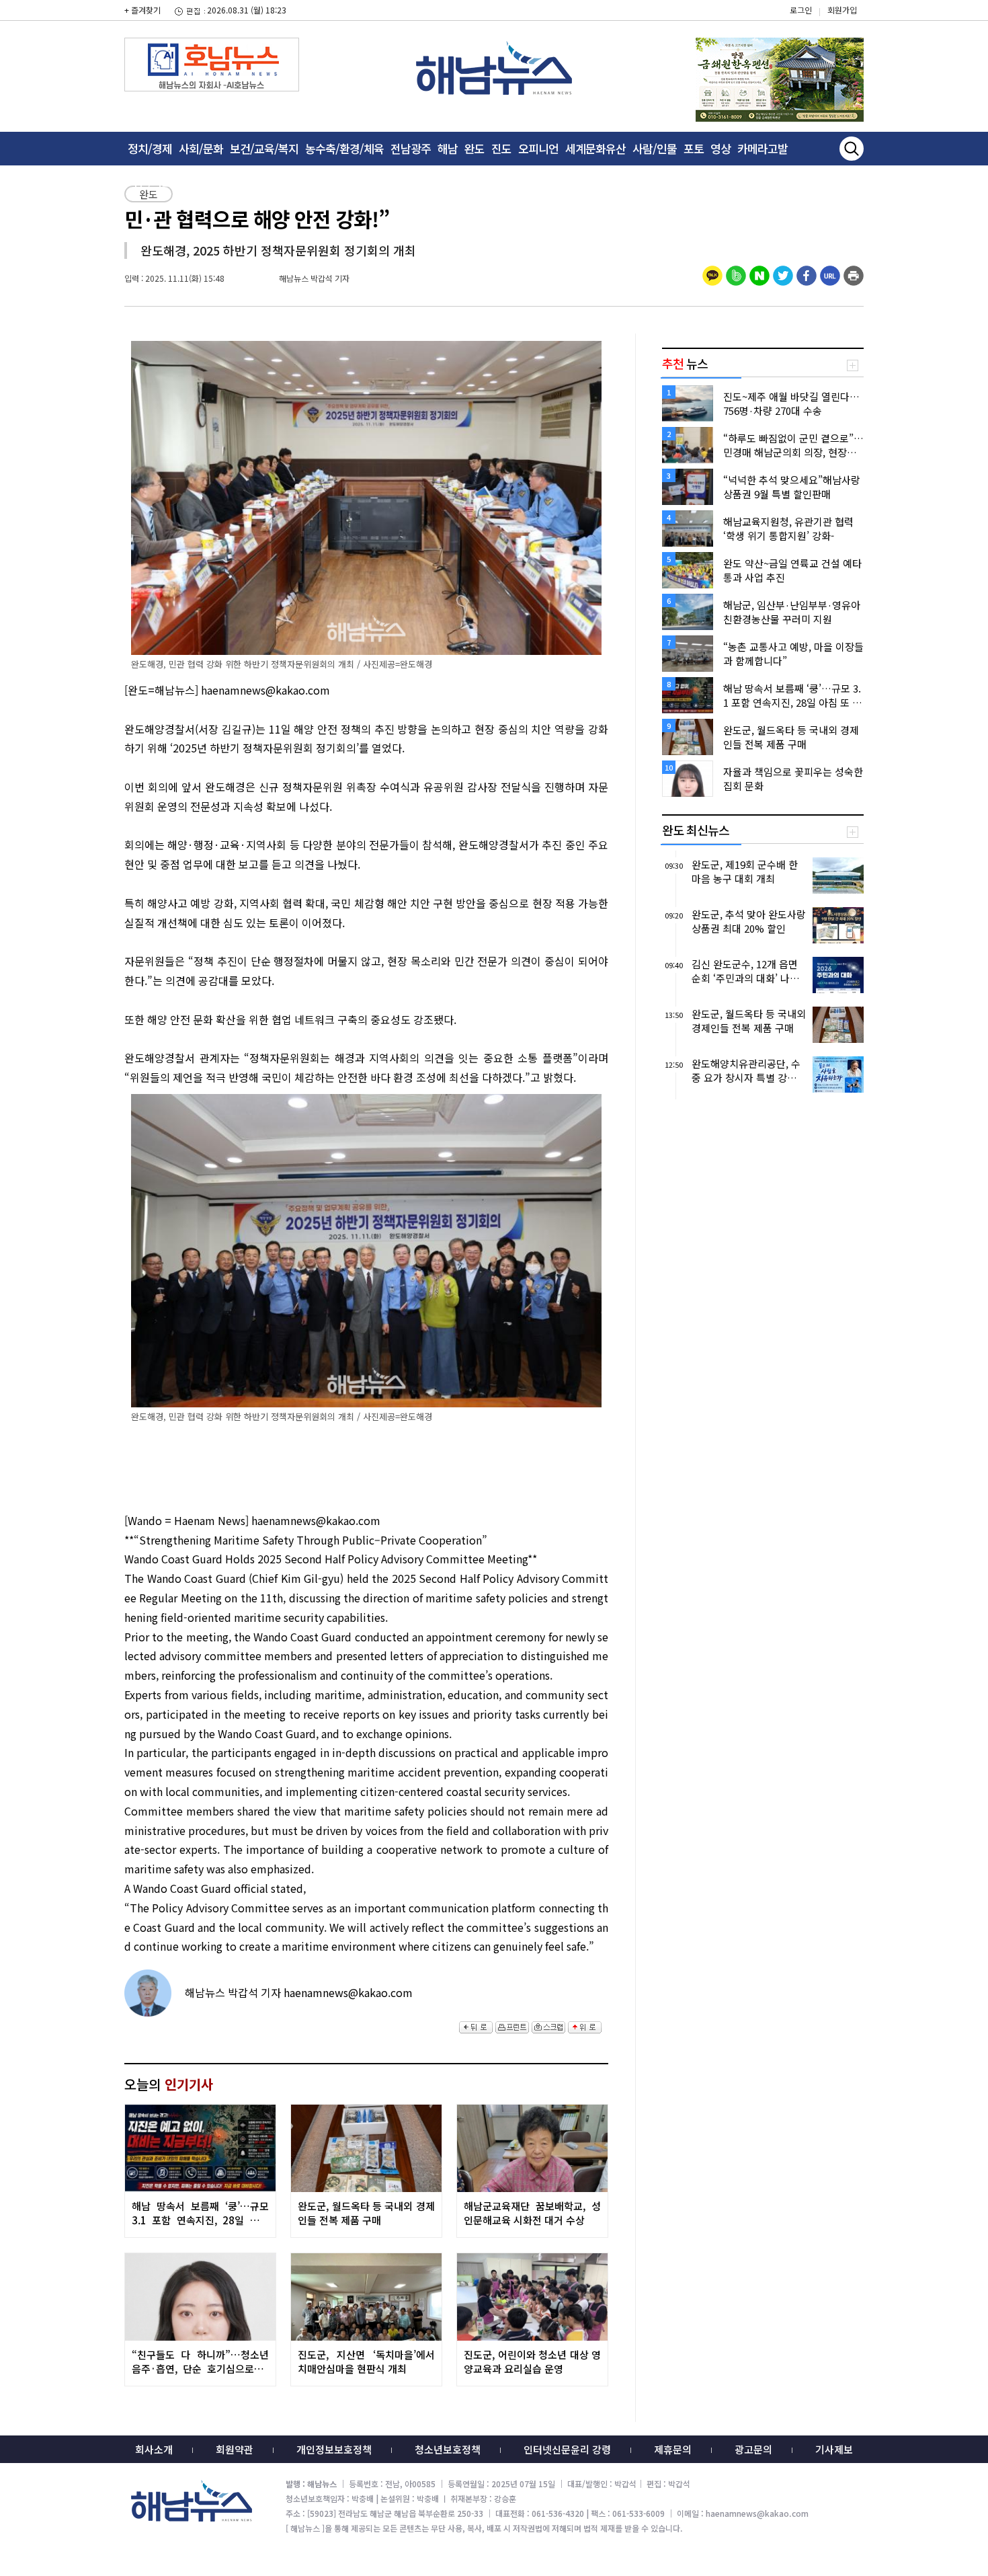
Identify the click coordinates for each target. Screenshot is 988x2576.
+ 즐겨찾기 (142, 10)
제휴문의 (673, 2449)
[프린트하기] (854, 274)
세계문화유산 (595, 148)
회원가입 (842, 10)
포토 (694, 148)
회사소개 (154, 2449)
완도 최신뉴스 (696, 830)
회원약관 (235, 2449)
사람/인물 (655, 148)
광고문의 (753, 2449)
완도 (475, 148)
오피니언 (538, 148)
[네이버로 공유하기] (759, 274)
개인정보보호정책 (334, 2449)
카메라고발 (763, 148)
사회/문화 (201, 148)
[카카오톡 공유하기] (712, 274)
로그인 (801, 10)
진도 (501, 148)
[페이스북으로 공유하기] (807, 274)
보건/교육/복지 (264, 148)
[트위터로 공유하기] (783, 274)
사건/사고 (150, 182)
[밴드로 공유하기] (736, 274)
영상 (721, 148)
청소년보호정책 (448, 2449)
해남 (448, 148)
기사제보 (834, 2449)
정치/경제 (150, 148)
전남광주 (411, 148)
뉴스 (685, 363)
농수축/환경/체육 (344, 148)
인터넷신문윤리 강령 (567, 2449)
